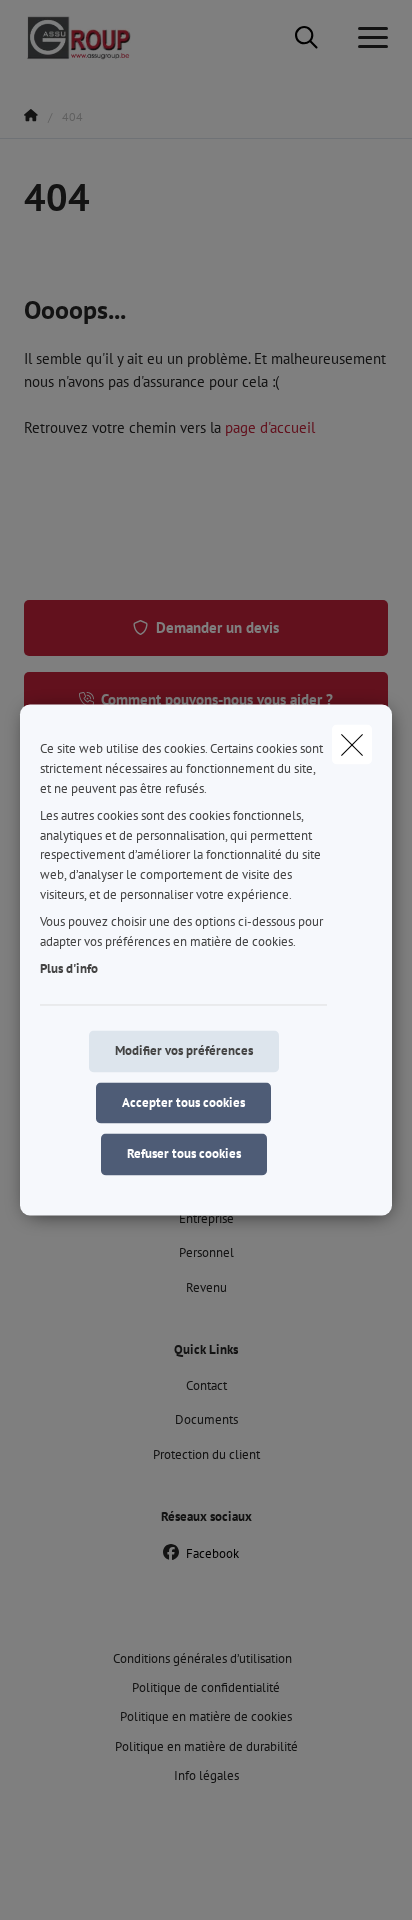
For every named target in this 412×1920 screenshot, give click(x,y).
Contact (206, 1385)
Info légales (206, 1775)
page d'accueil (270, 427)
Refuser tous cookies (184, 1154)
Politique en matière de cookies (206, 1716)
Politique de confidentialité (206, 1687)
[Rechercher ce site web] (306, 38)
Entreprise (206, 1218)
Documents (206, 1419)
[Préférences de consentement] (79, 1881)
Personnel (206, 1252)
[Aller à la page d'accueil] (90, 37)
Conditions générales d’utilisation (202, 1658)
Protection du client (206, 1454)
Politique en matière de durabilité (206, 1746)
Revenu (206, 1287)
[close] (352, 744)
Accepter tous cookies (183, 1102)
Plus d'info (69, 969)
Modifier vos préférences (184, 1050)
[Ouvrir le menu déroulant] (368, 38)
